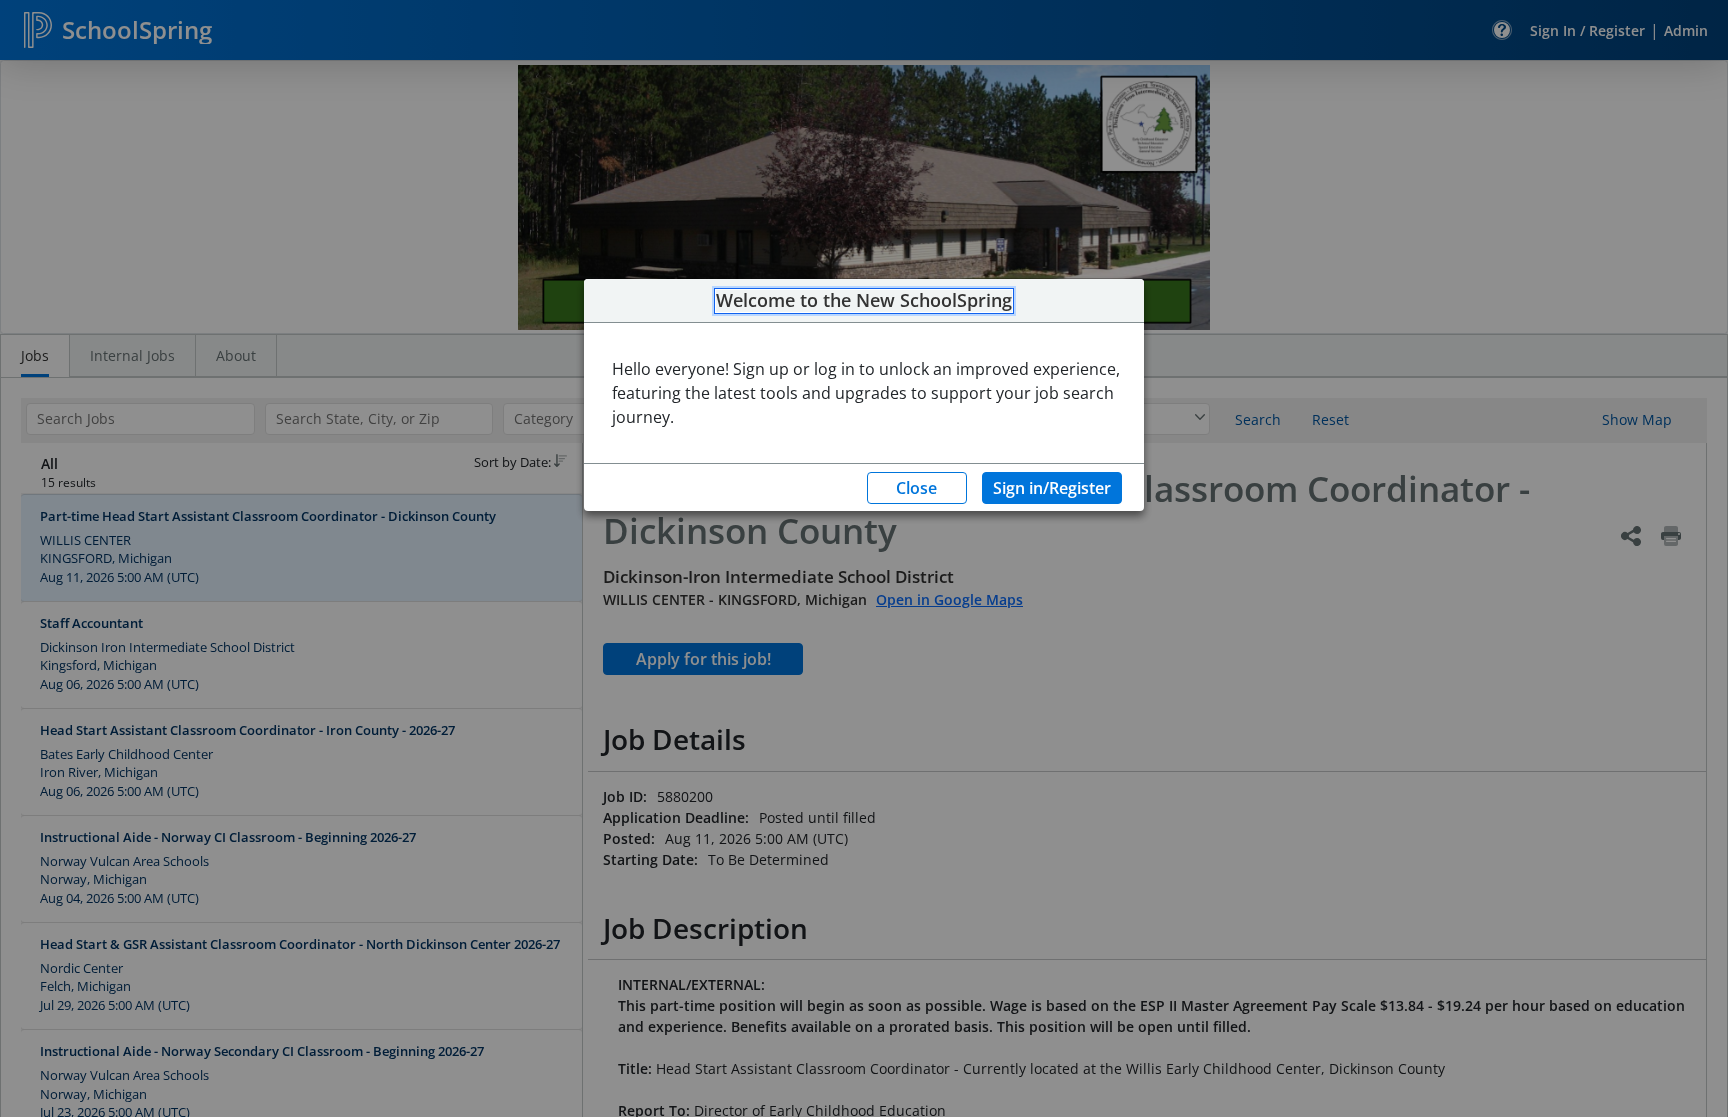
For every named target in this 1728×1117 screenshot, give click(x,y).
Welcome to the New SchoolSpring (864, 301)
